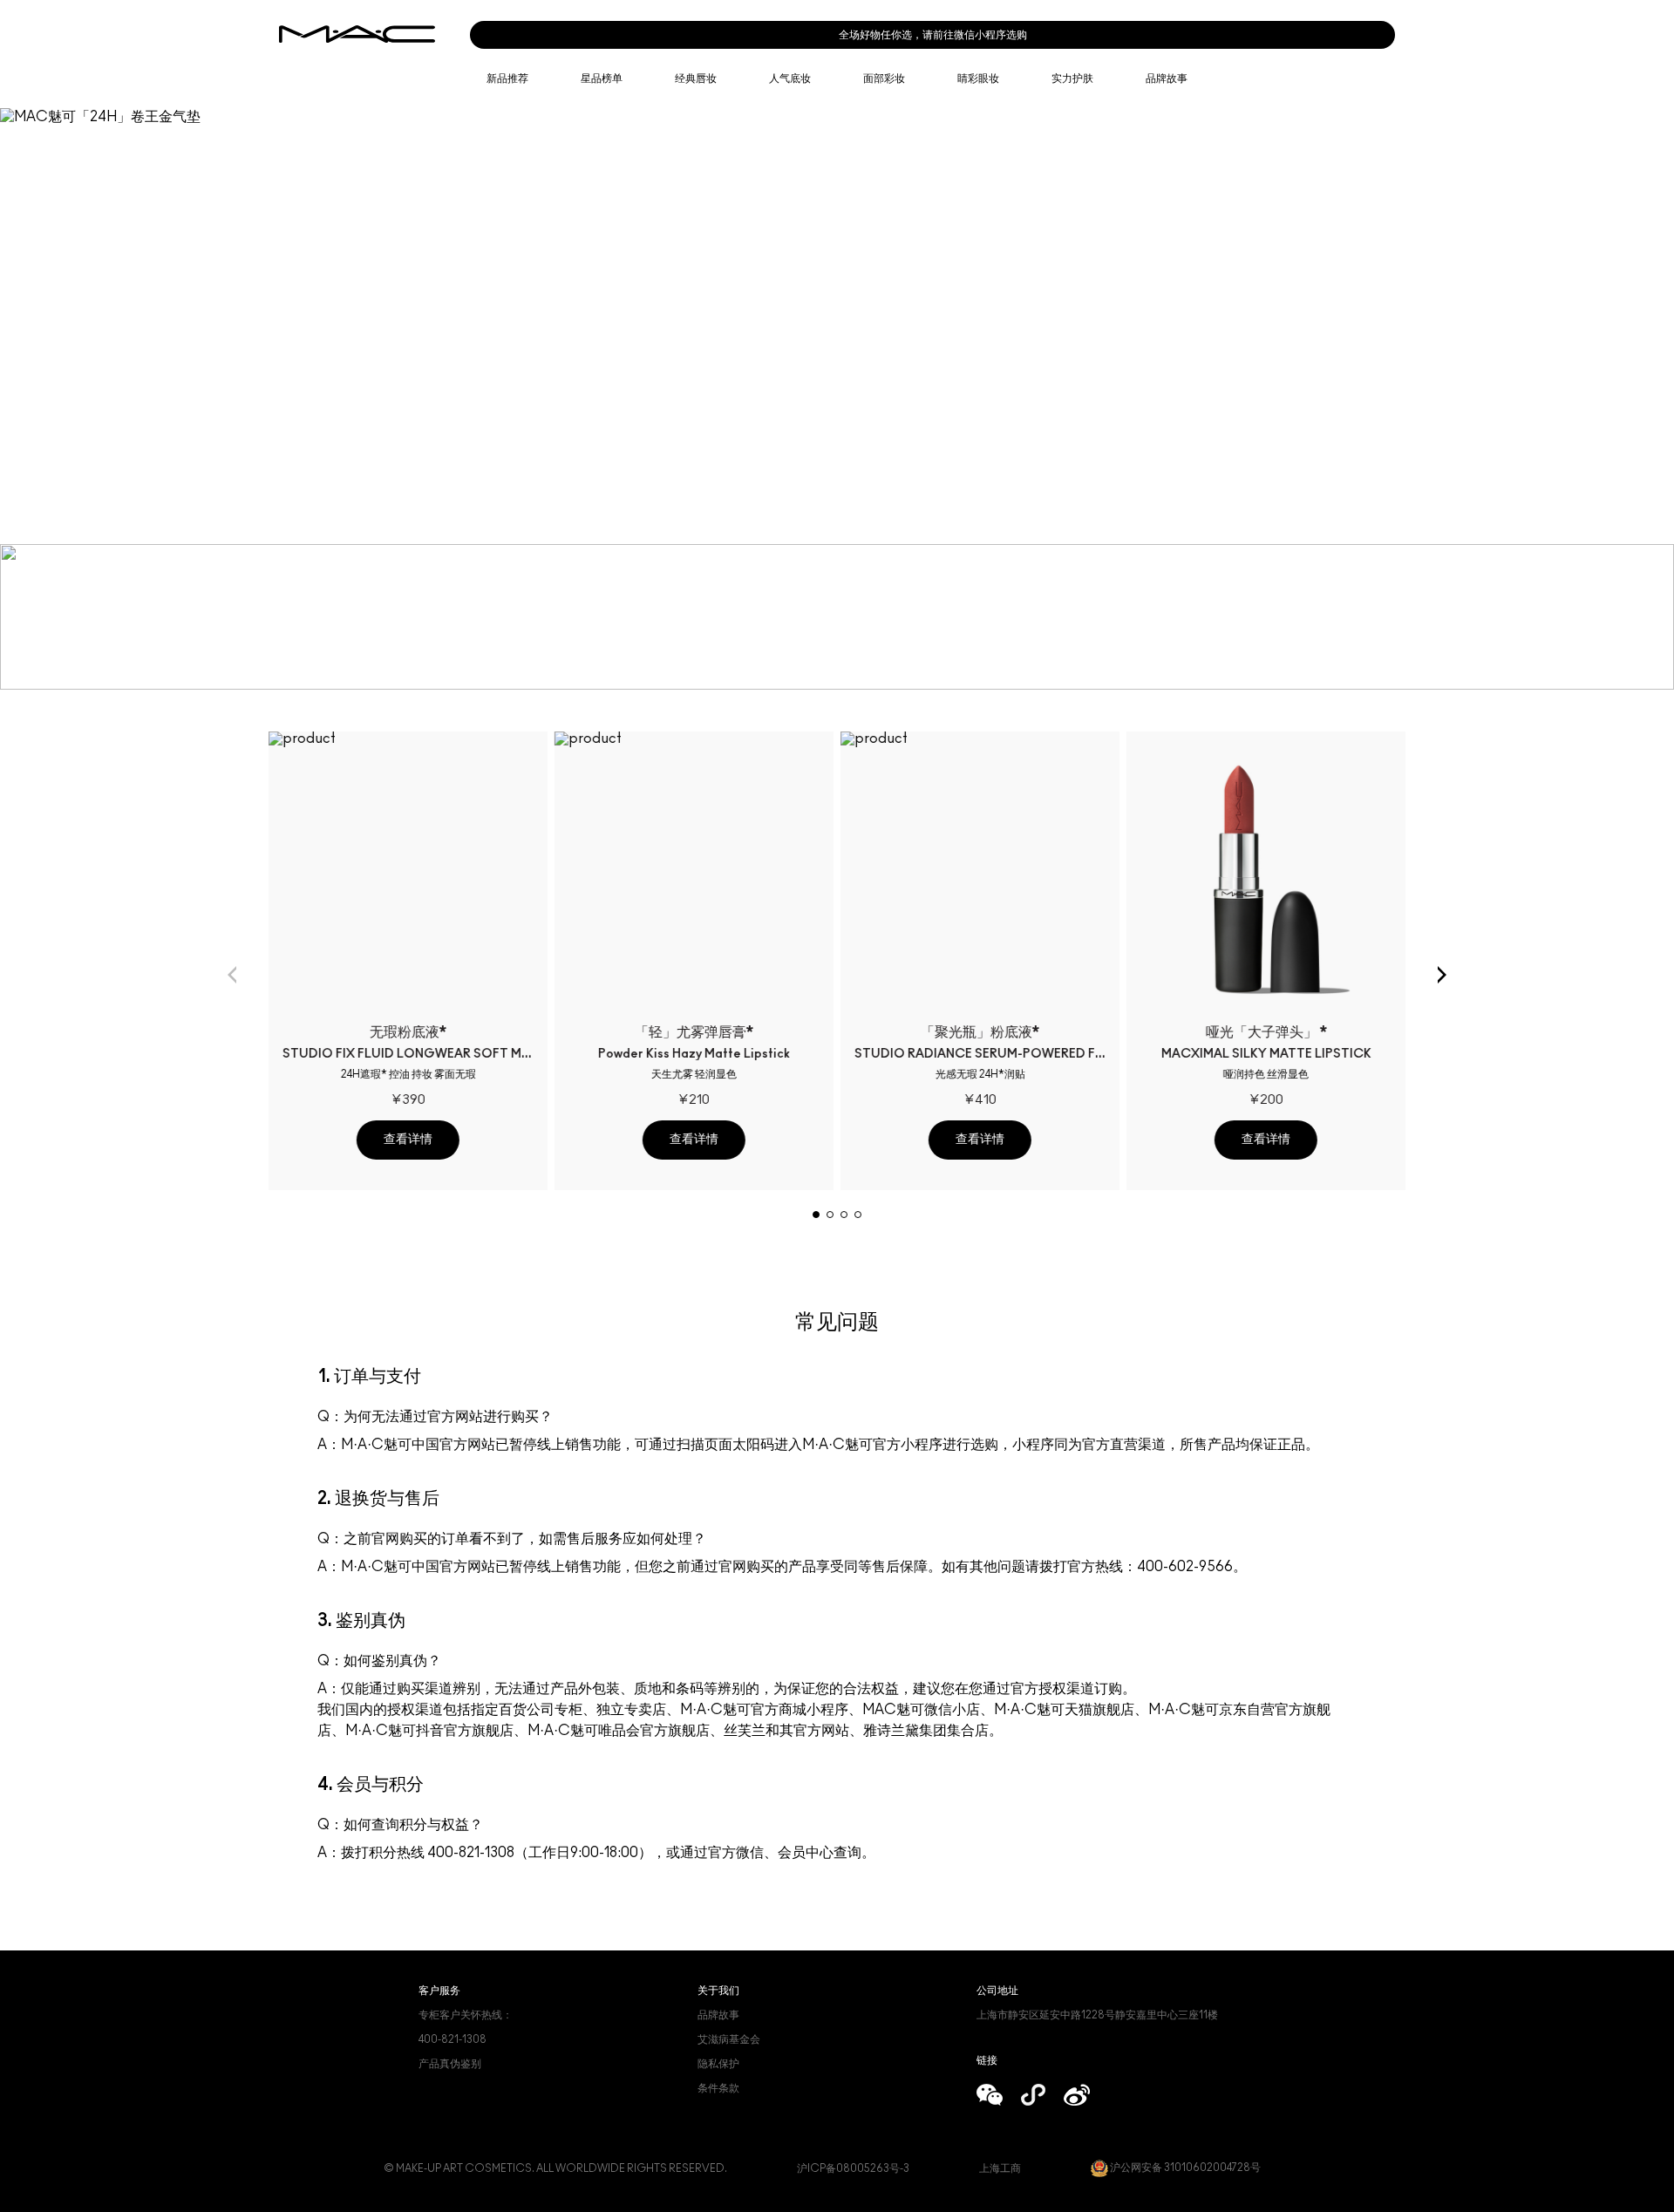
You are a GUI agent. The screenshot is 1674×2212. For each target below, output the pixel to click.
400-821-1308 (453, 2039)
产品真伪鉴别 (450, 2064)
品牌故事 (718, 2015)
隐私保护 (718, 2064)
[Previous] (232, 975)
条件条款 (718, 2088)
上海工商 (1000, 2168)
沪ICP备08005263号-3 (853, 2168)
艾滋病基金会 (729, 2039)
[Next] (1442, 975)
